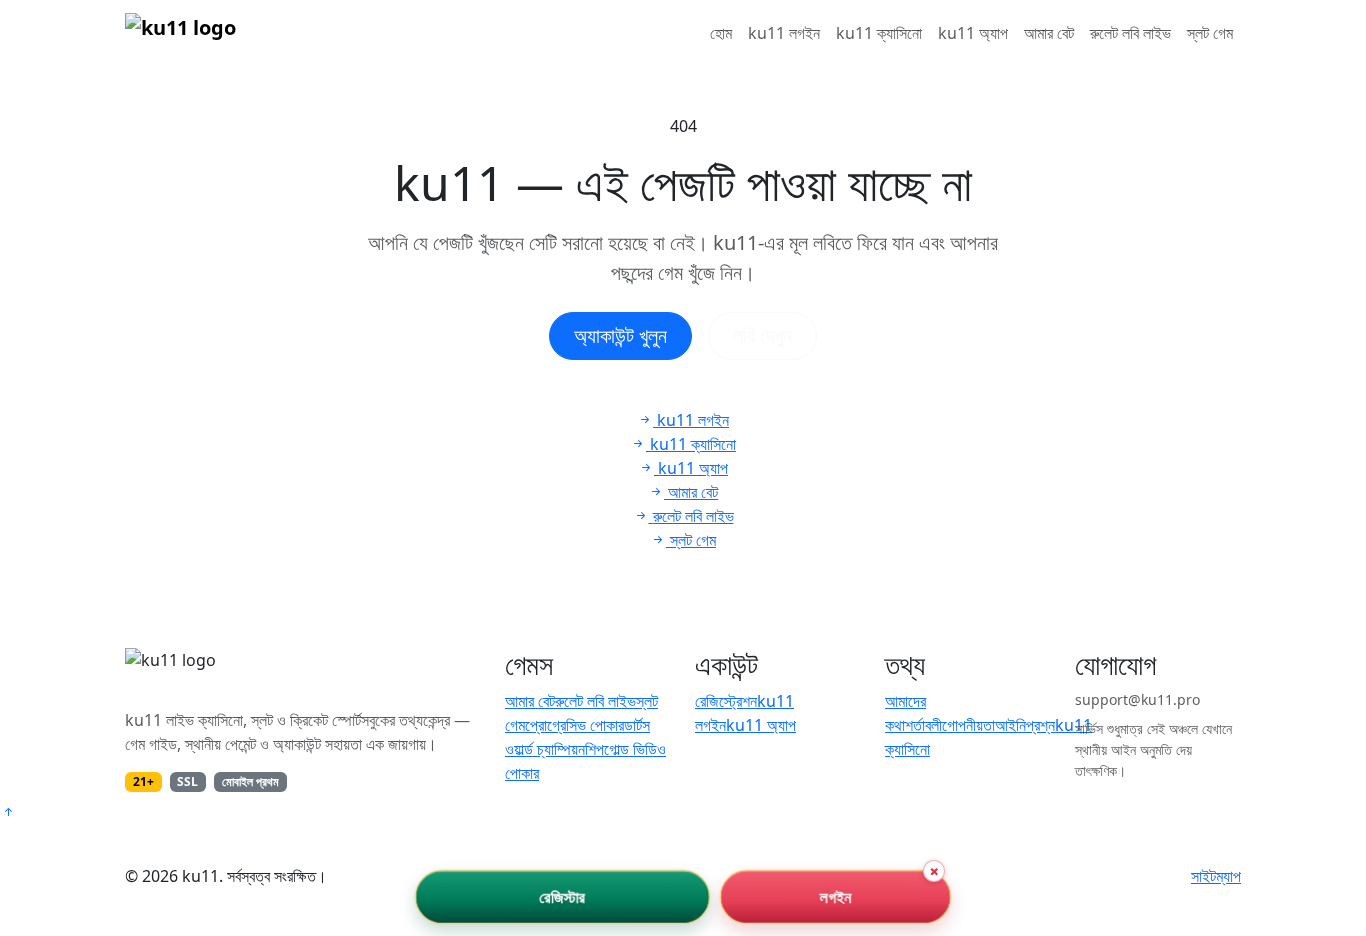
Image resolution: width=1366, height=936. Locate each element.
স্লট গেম (1210, 33)
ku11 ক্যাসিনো (879, 33)
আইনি (1010, 725)
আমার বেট (1049, 33)
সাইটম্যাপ (1216, 876)
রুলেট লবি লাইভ (1130, 33)
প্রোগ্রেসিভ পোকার (574, 725)
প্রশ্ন (1040, 725)
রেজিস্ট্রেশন (726, 701)
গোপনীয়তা (968, 725)
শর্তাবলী (923, 725)
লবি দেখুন (762, 335)
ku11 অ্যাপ (973, 33)
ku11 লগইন (784, 33)
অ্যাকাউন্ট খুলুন (620, 335)
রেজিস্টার (562, 897)
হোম (721, 33)
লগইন (835, 897)
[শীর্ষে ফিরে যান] (8, 812)
